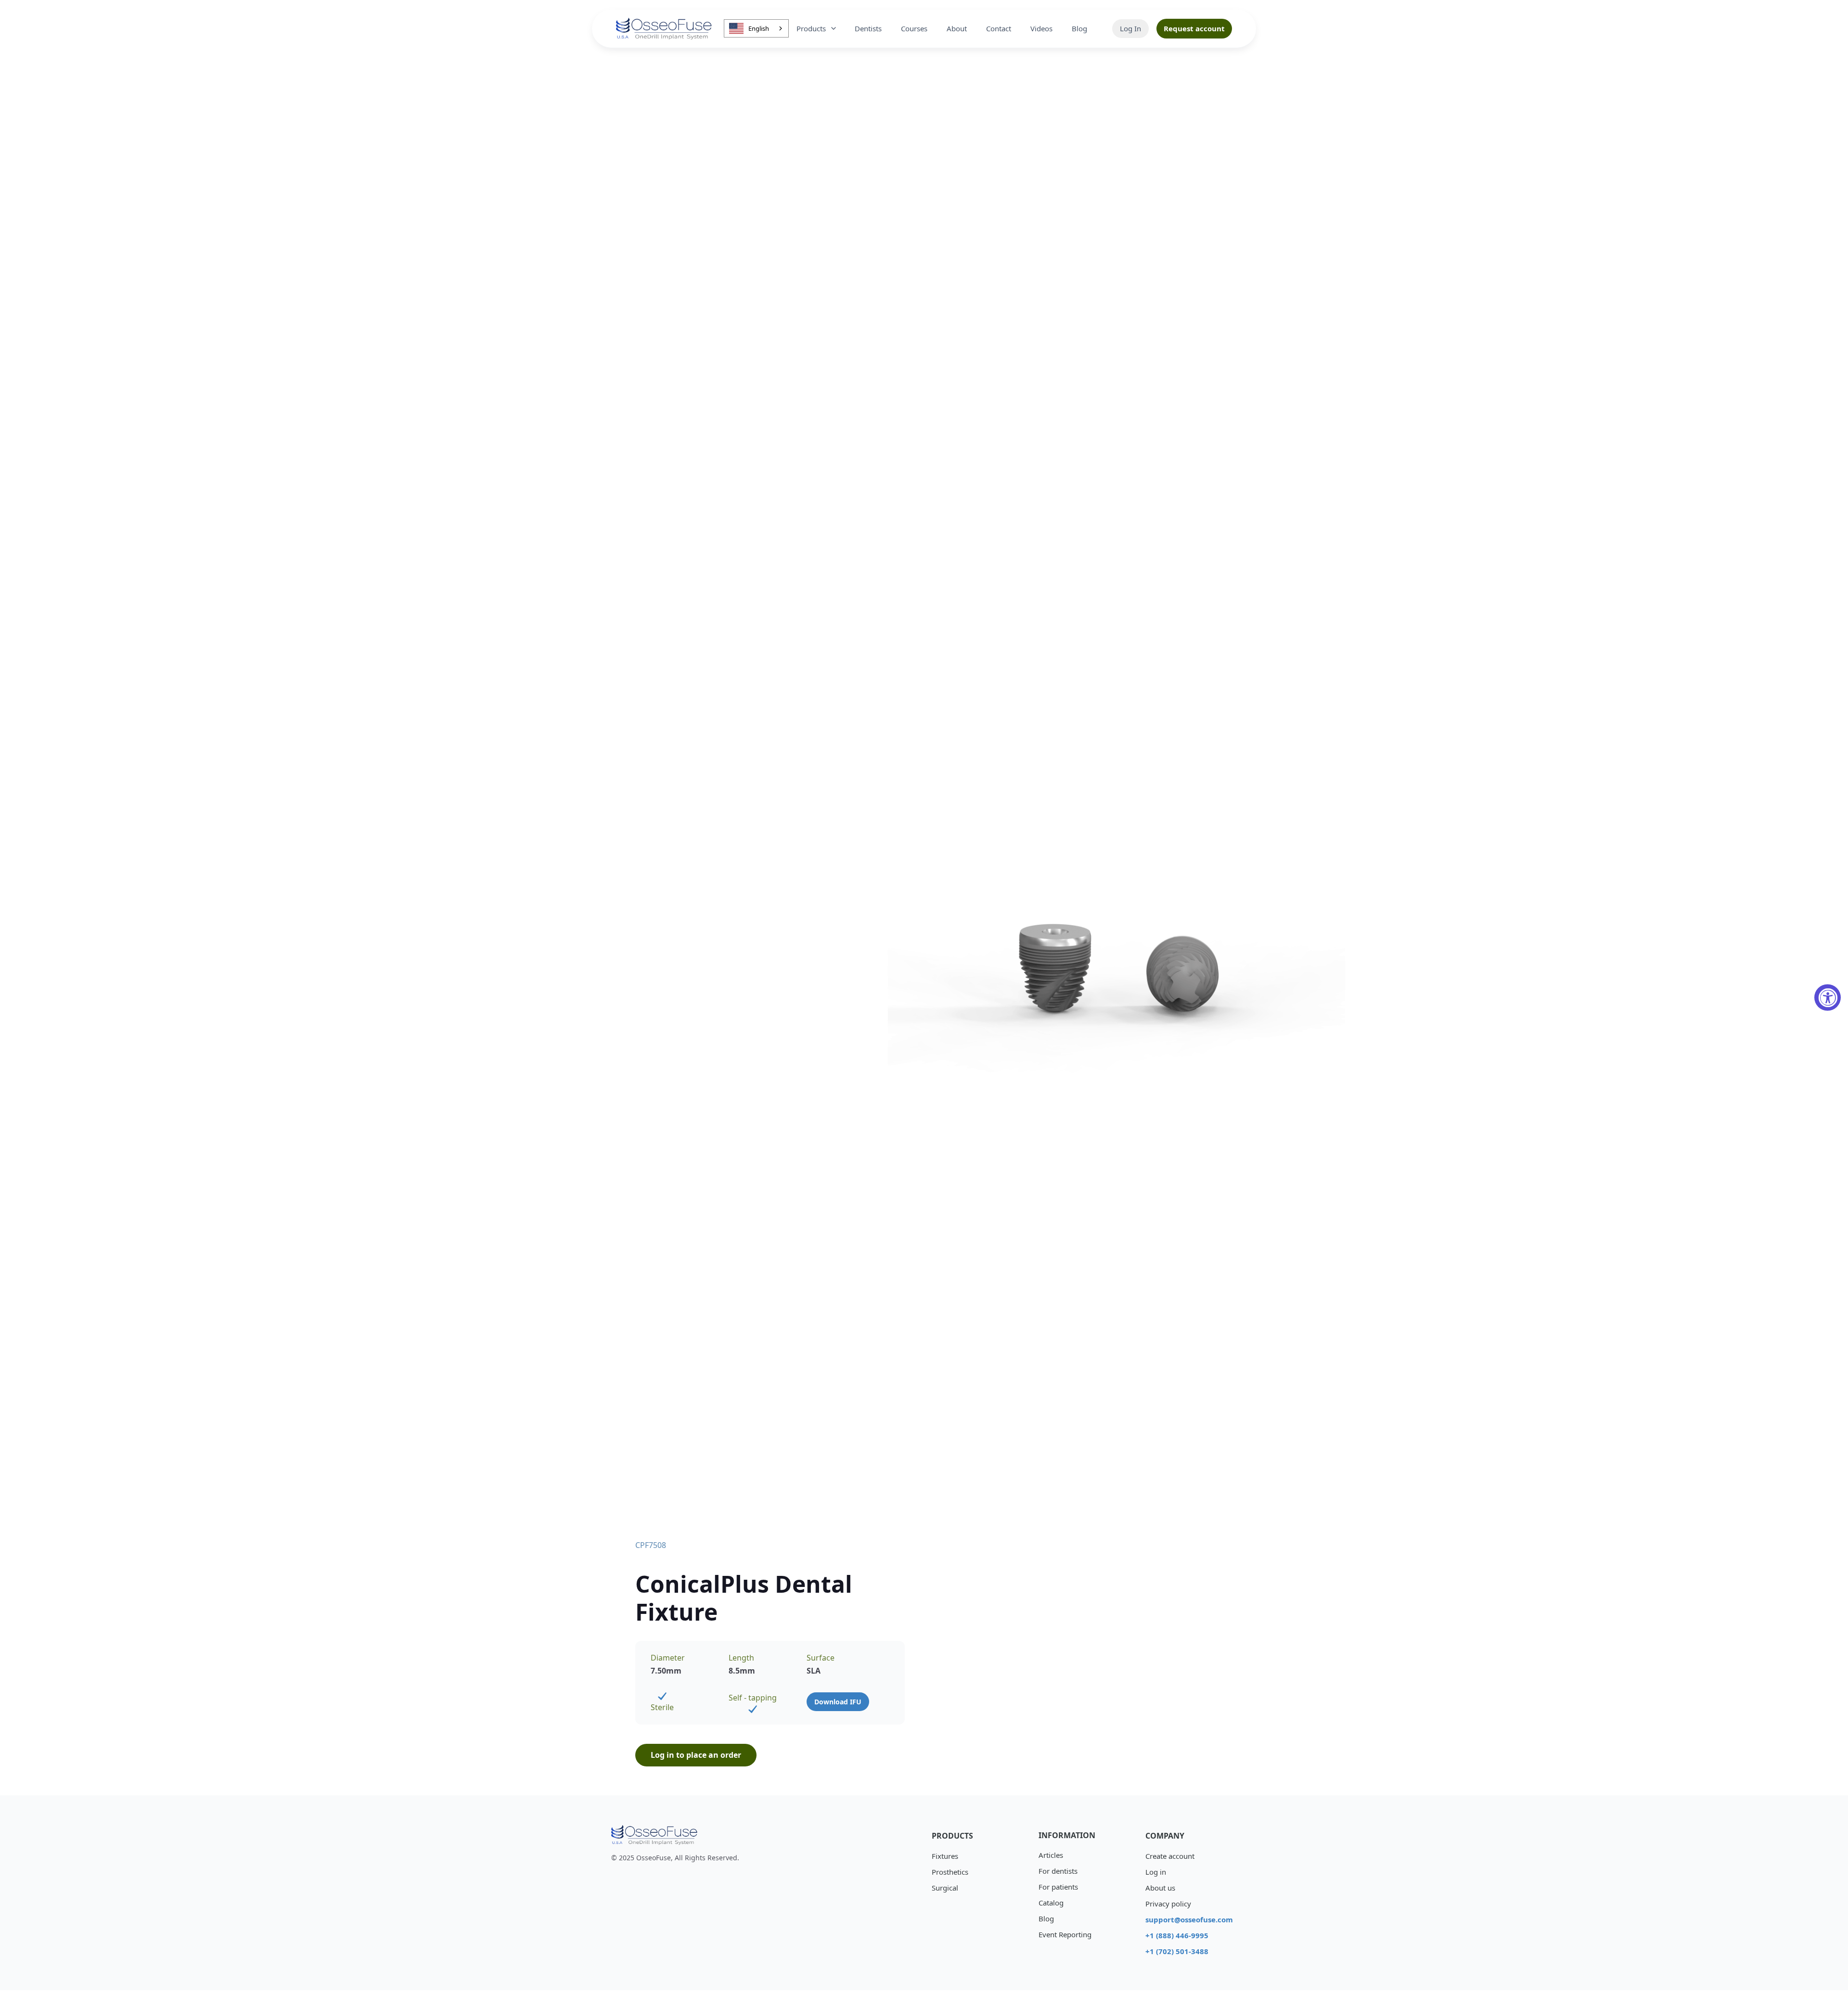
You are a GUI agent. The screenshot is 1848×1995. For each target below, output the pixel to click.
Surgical (945, 1888)
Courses (914, 28)
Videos (1041, 28)
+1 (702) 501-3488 (1177, 1951)
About (957, 28)
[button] (817, 29)
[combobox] (756, 28)
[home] (664, 29)
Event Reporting (1065, 1934)
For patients (1058, 1887)
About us (1160, 1888)
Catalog (1051, 1903)
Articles (1051, 1855)
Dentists (868, 28)
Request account (1194, 28)
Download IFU (838, 1702)
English (759, 28)
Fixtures (945, 1856)
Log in (1156, 1872)
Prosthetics (950, 1872)
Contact (999, 28)
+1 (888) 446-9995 (1177, 1935)
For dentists (1058, 1871)
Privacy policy (1168, 1904)
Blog (1079, 28)
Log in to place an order (696, 1755)
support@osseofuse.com (1185, 1919)
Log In (1130, 28)
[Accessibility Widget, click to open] (1828, 998)
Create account (1170, 1856)
